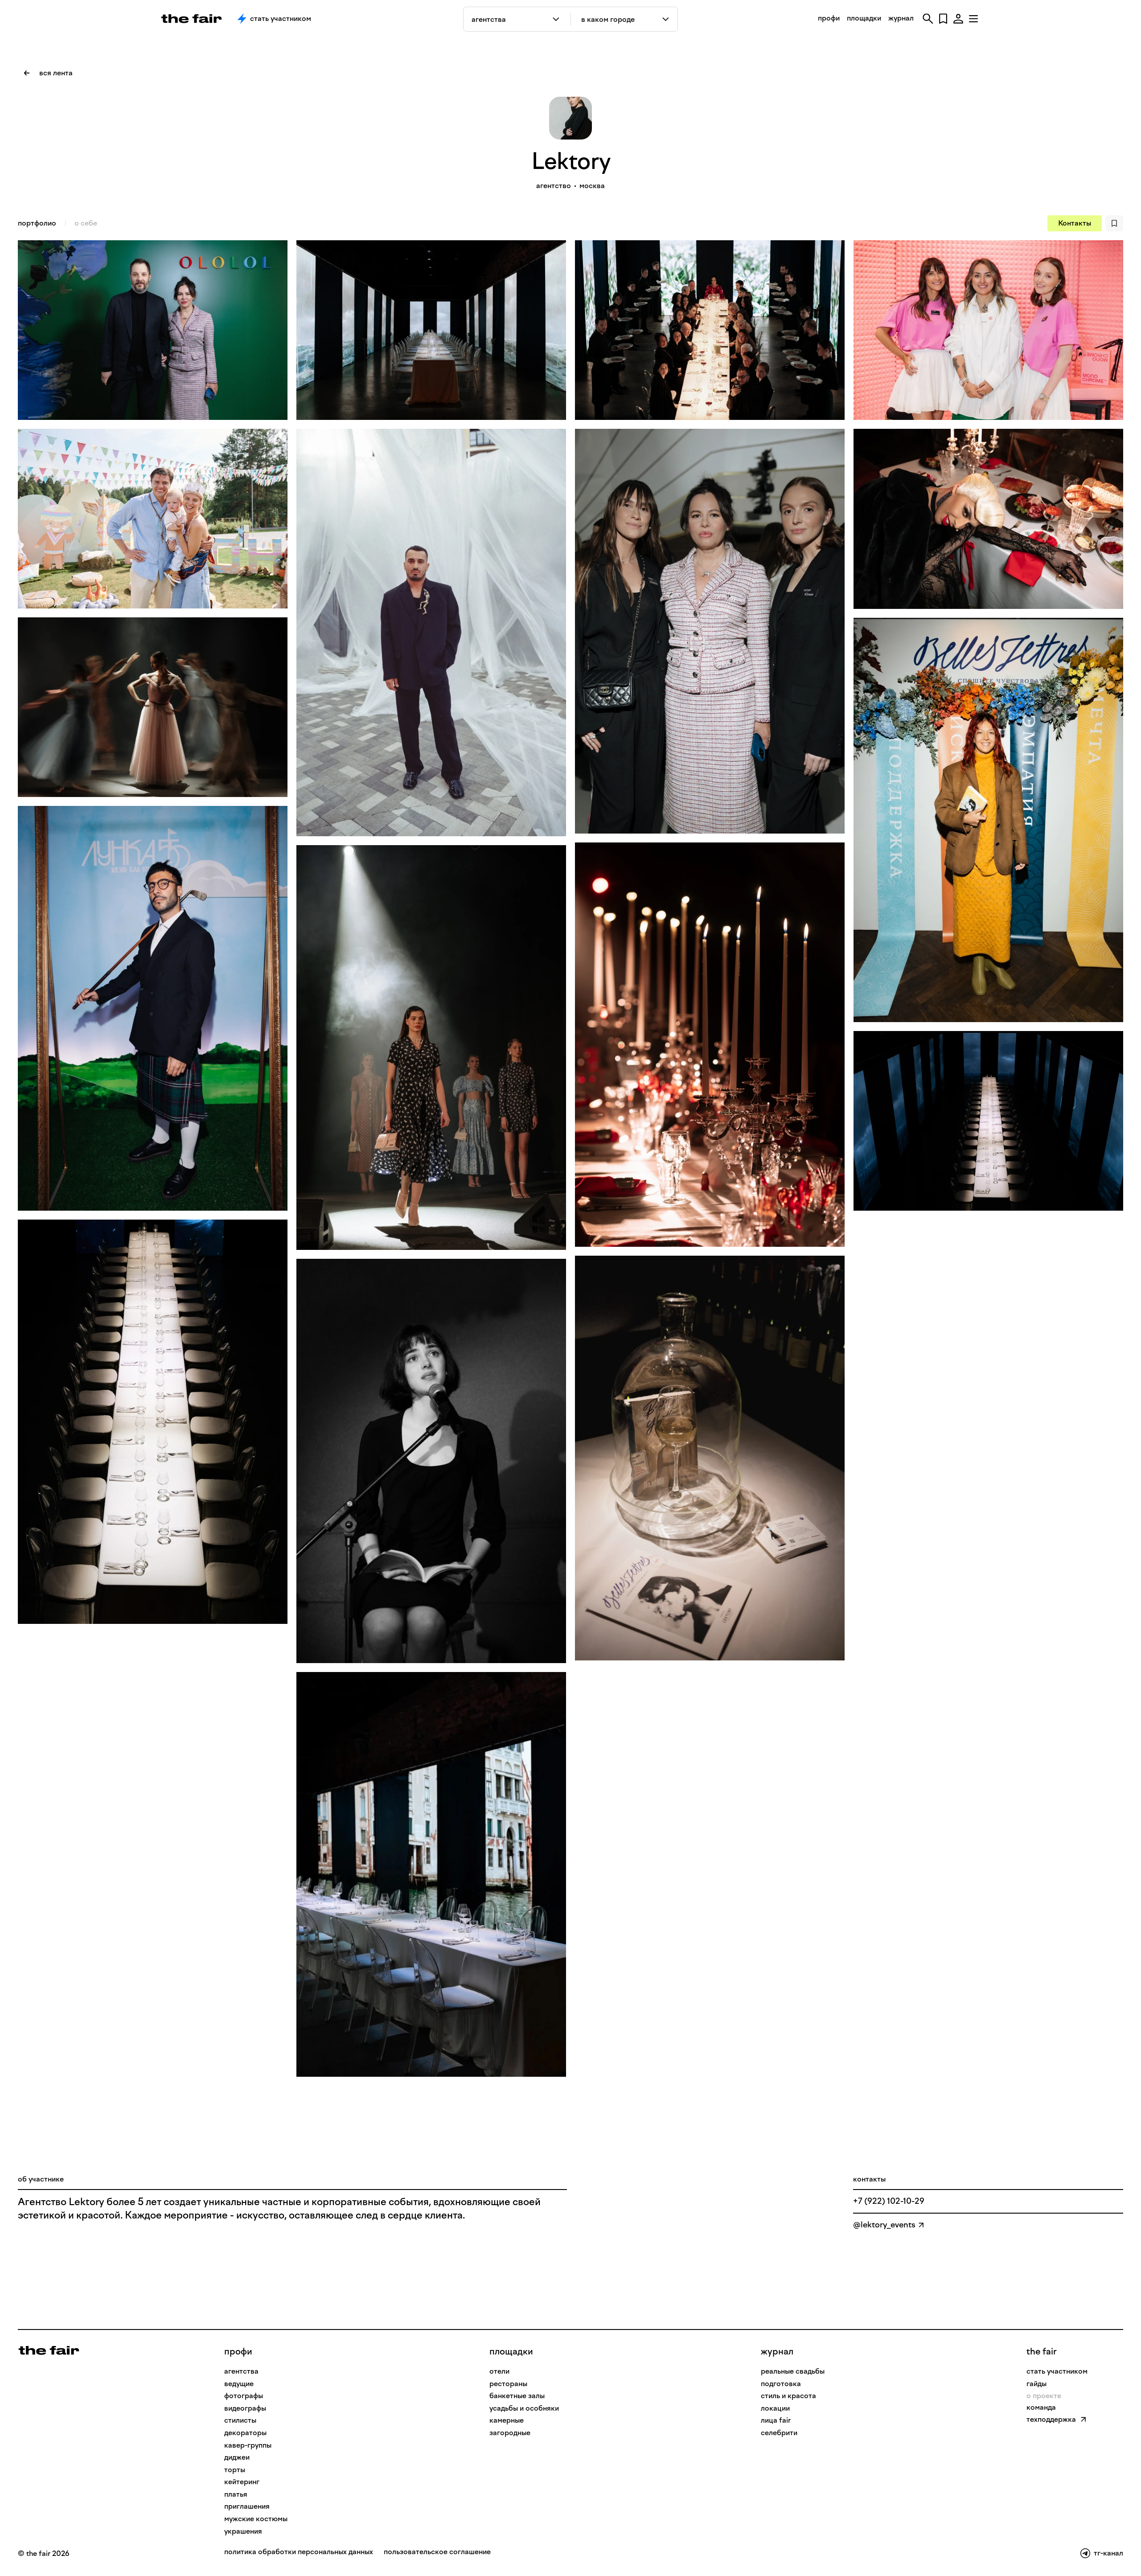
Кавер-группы (248, 2445)
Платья (236, 2494)
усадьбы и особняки (524, 2408)
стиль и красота (788, 2396)
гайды (1036, 2384)
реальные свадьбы (793, 2371)
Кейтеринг (242, 2482)
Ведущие (239, 2384)
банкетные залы (517, 2396)
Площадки (511, 2351)
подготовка (781, 2384)
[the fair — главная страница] (191, 19)
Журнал (777, 2351)
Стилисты (240, 2420)
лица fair (776, 2420)
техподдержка (1051, 2419)
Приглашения (247, 2506)
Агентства (241, 2371)
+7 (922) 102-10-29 (889, 2201)
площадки (864, 18)
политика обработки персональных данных (299, 2552)
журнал (901, 18)
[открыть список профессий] (558, 19)
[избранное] (943, 19)
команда (1041, 2407)
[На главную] (49, 2350)
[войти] (958, 19)
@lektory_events (884, 2225)
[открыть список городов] (666, 19)
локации (775, 2408)
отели (499, 2371)
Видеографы (245, 2408)
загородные (510, 2433)
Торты (235, 2470)
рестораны (508, 2384)
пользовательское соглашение (437, 2552)
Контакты (1075, 223)
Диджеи (237, 2457)
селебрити (779, 2433)
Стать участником (281, 18)
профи (829, 18)
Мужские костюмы (256, 2519)
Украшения (243, 2531)
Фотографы (244, 2396)
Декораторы (245, 2433)
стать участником (1057, 2371)
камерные (507, 2420)
